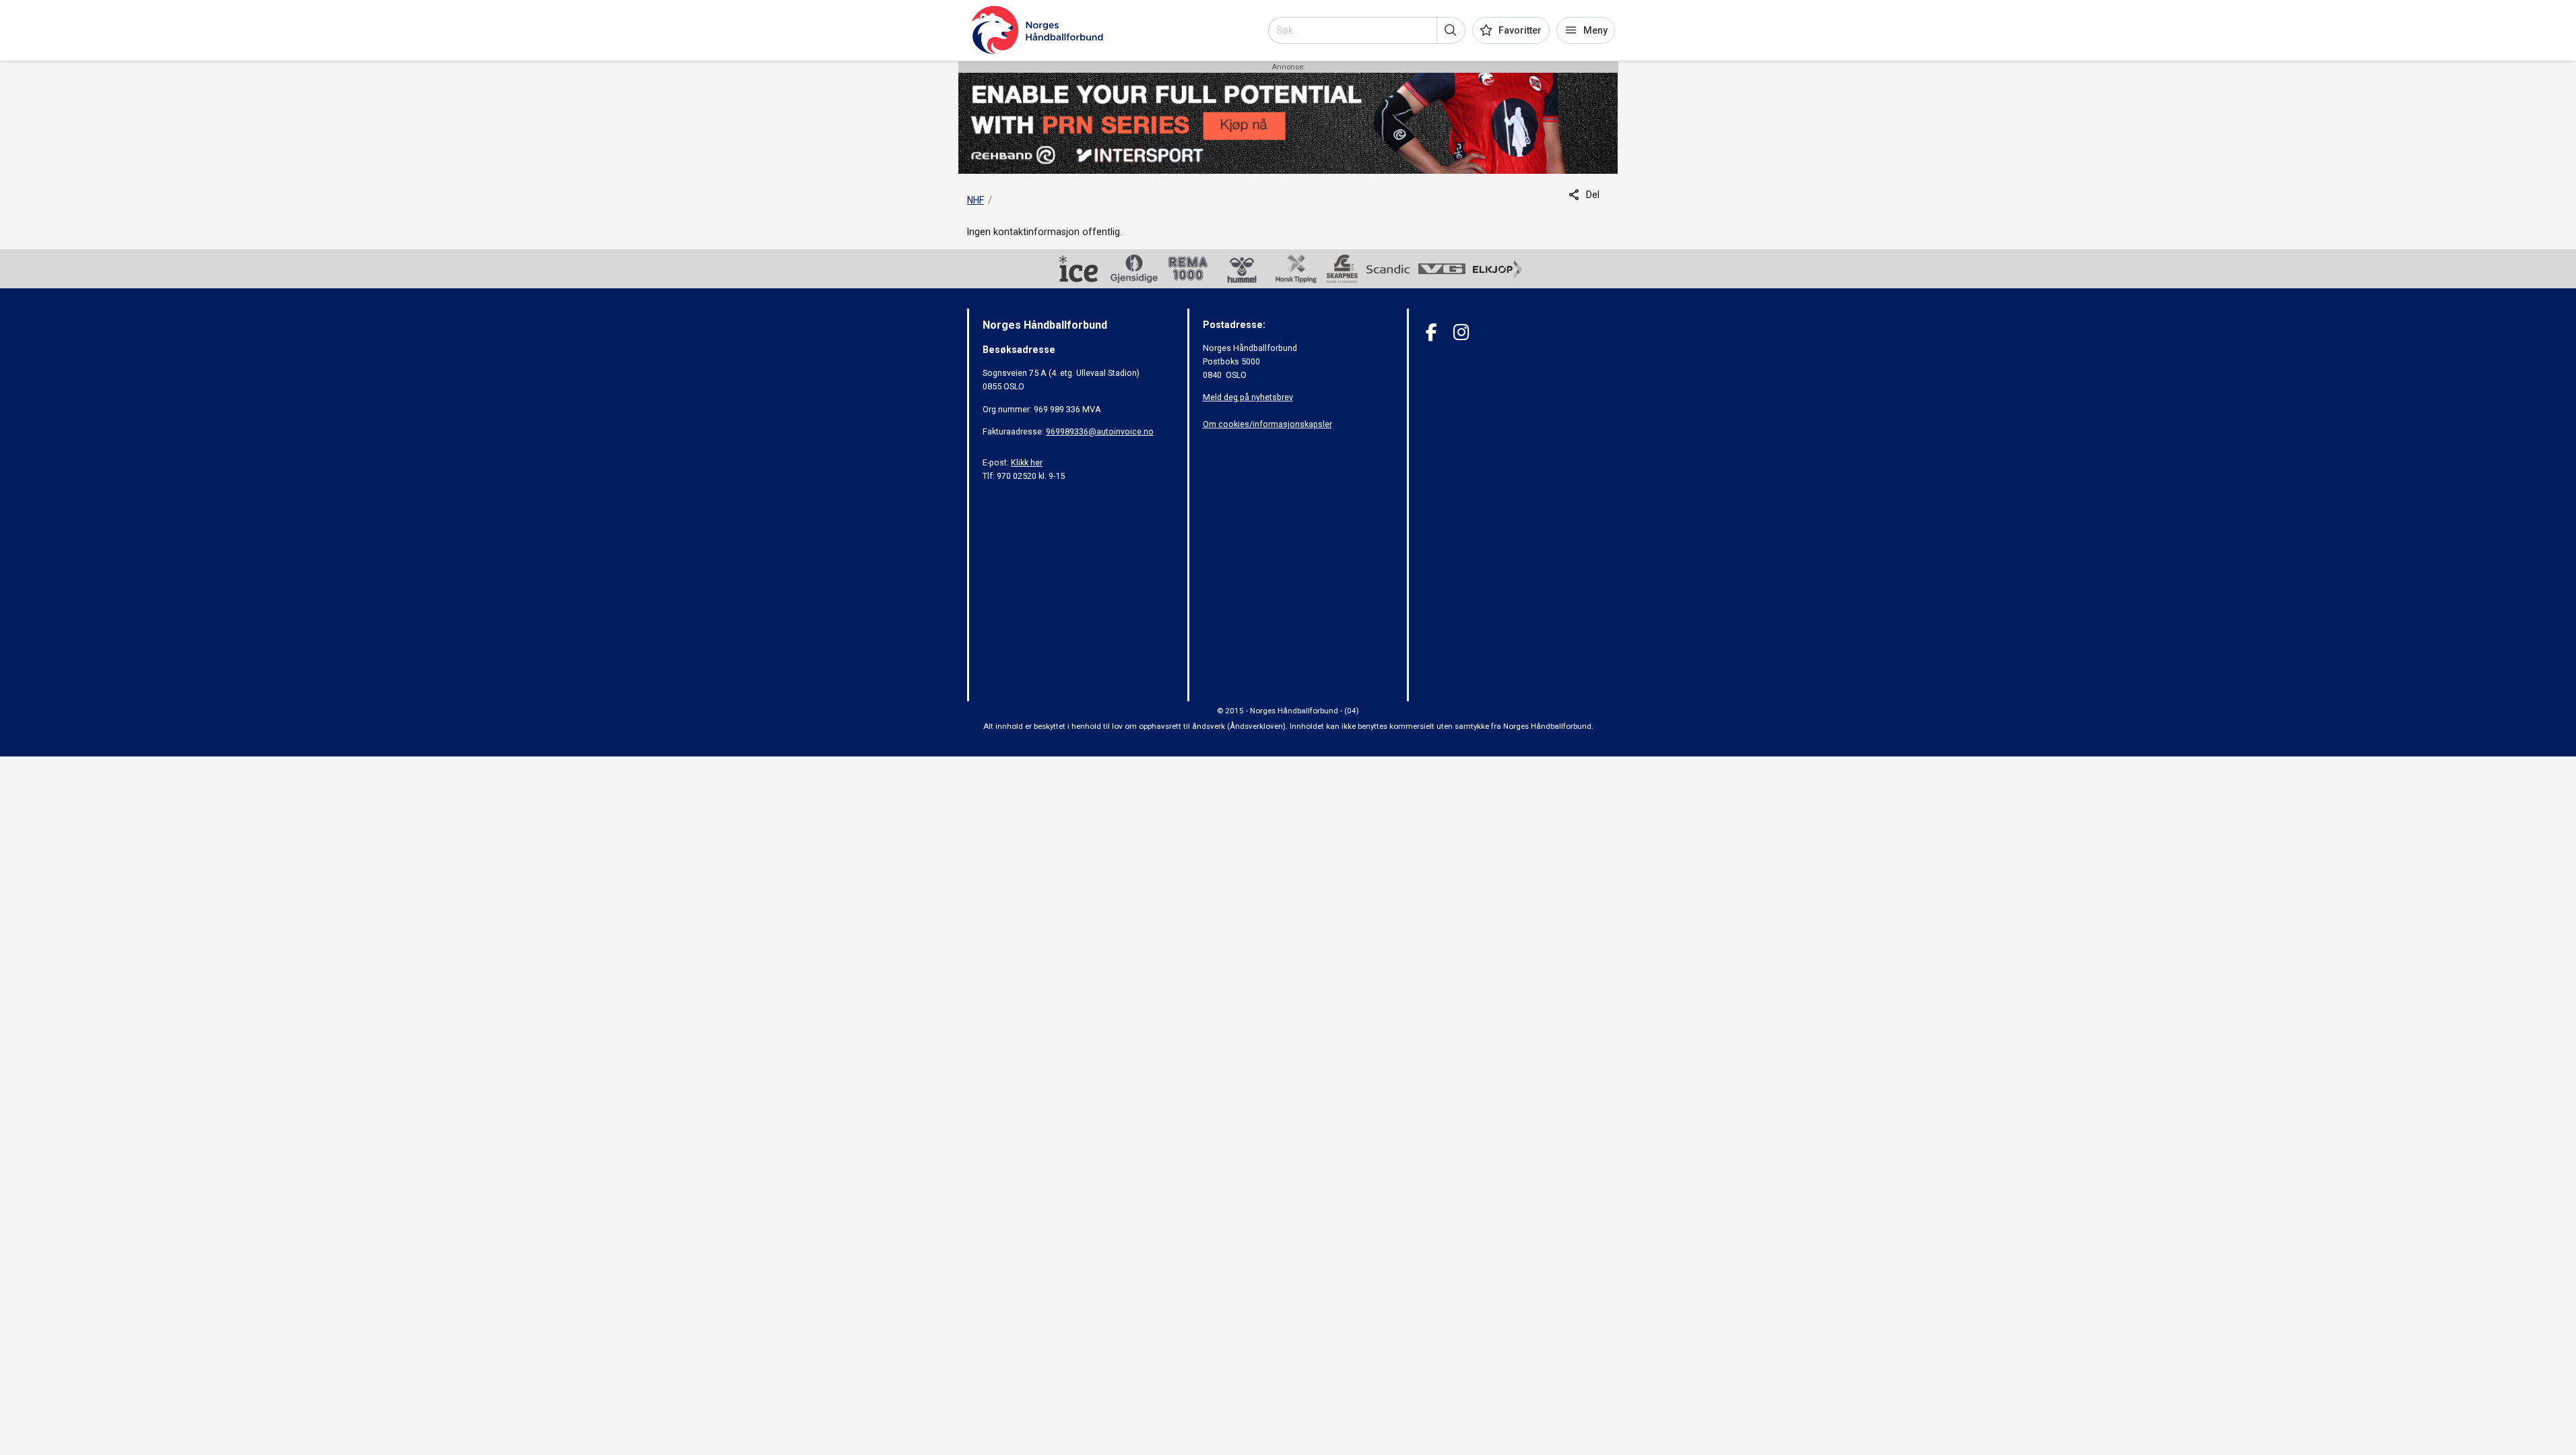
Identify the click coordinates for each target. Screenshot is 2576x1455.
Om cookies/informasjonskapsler (1267, 424)
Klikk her (1027, 462)
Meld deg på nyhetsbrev (1248, 397)
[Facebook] (1431, 332)
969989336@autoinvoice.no (1100, 431)
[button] (1451, 30)
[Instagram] (1461, 332)
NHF (976, 200)
